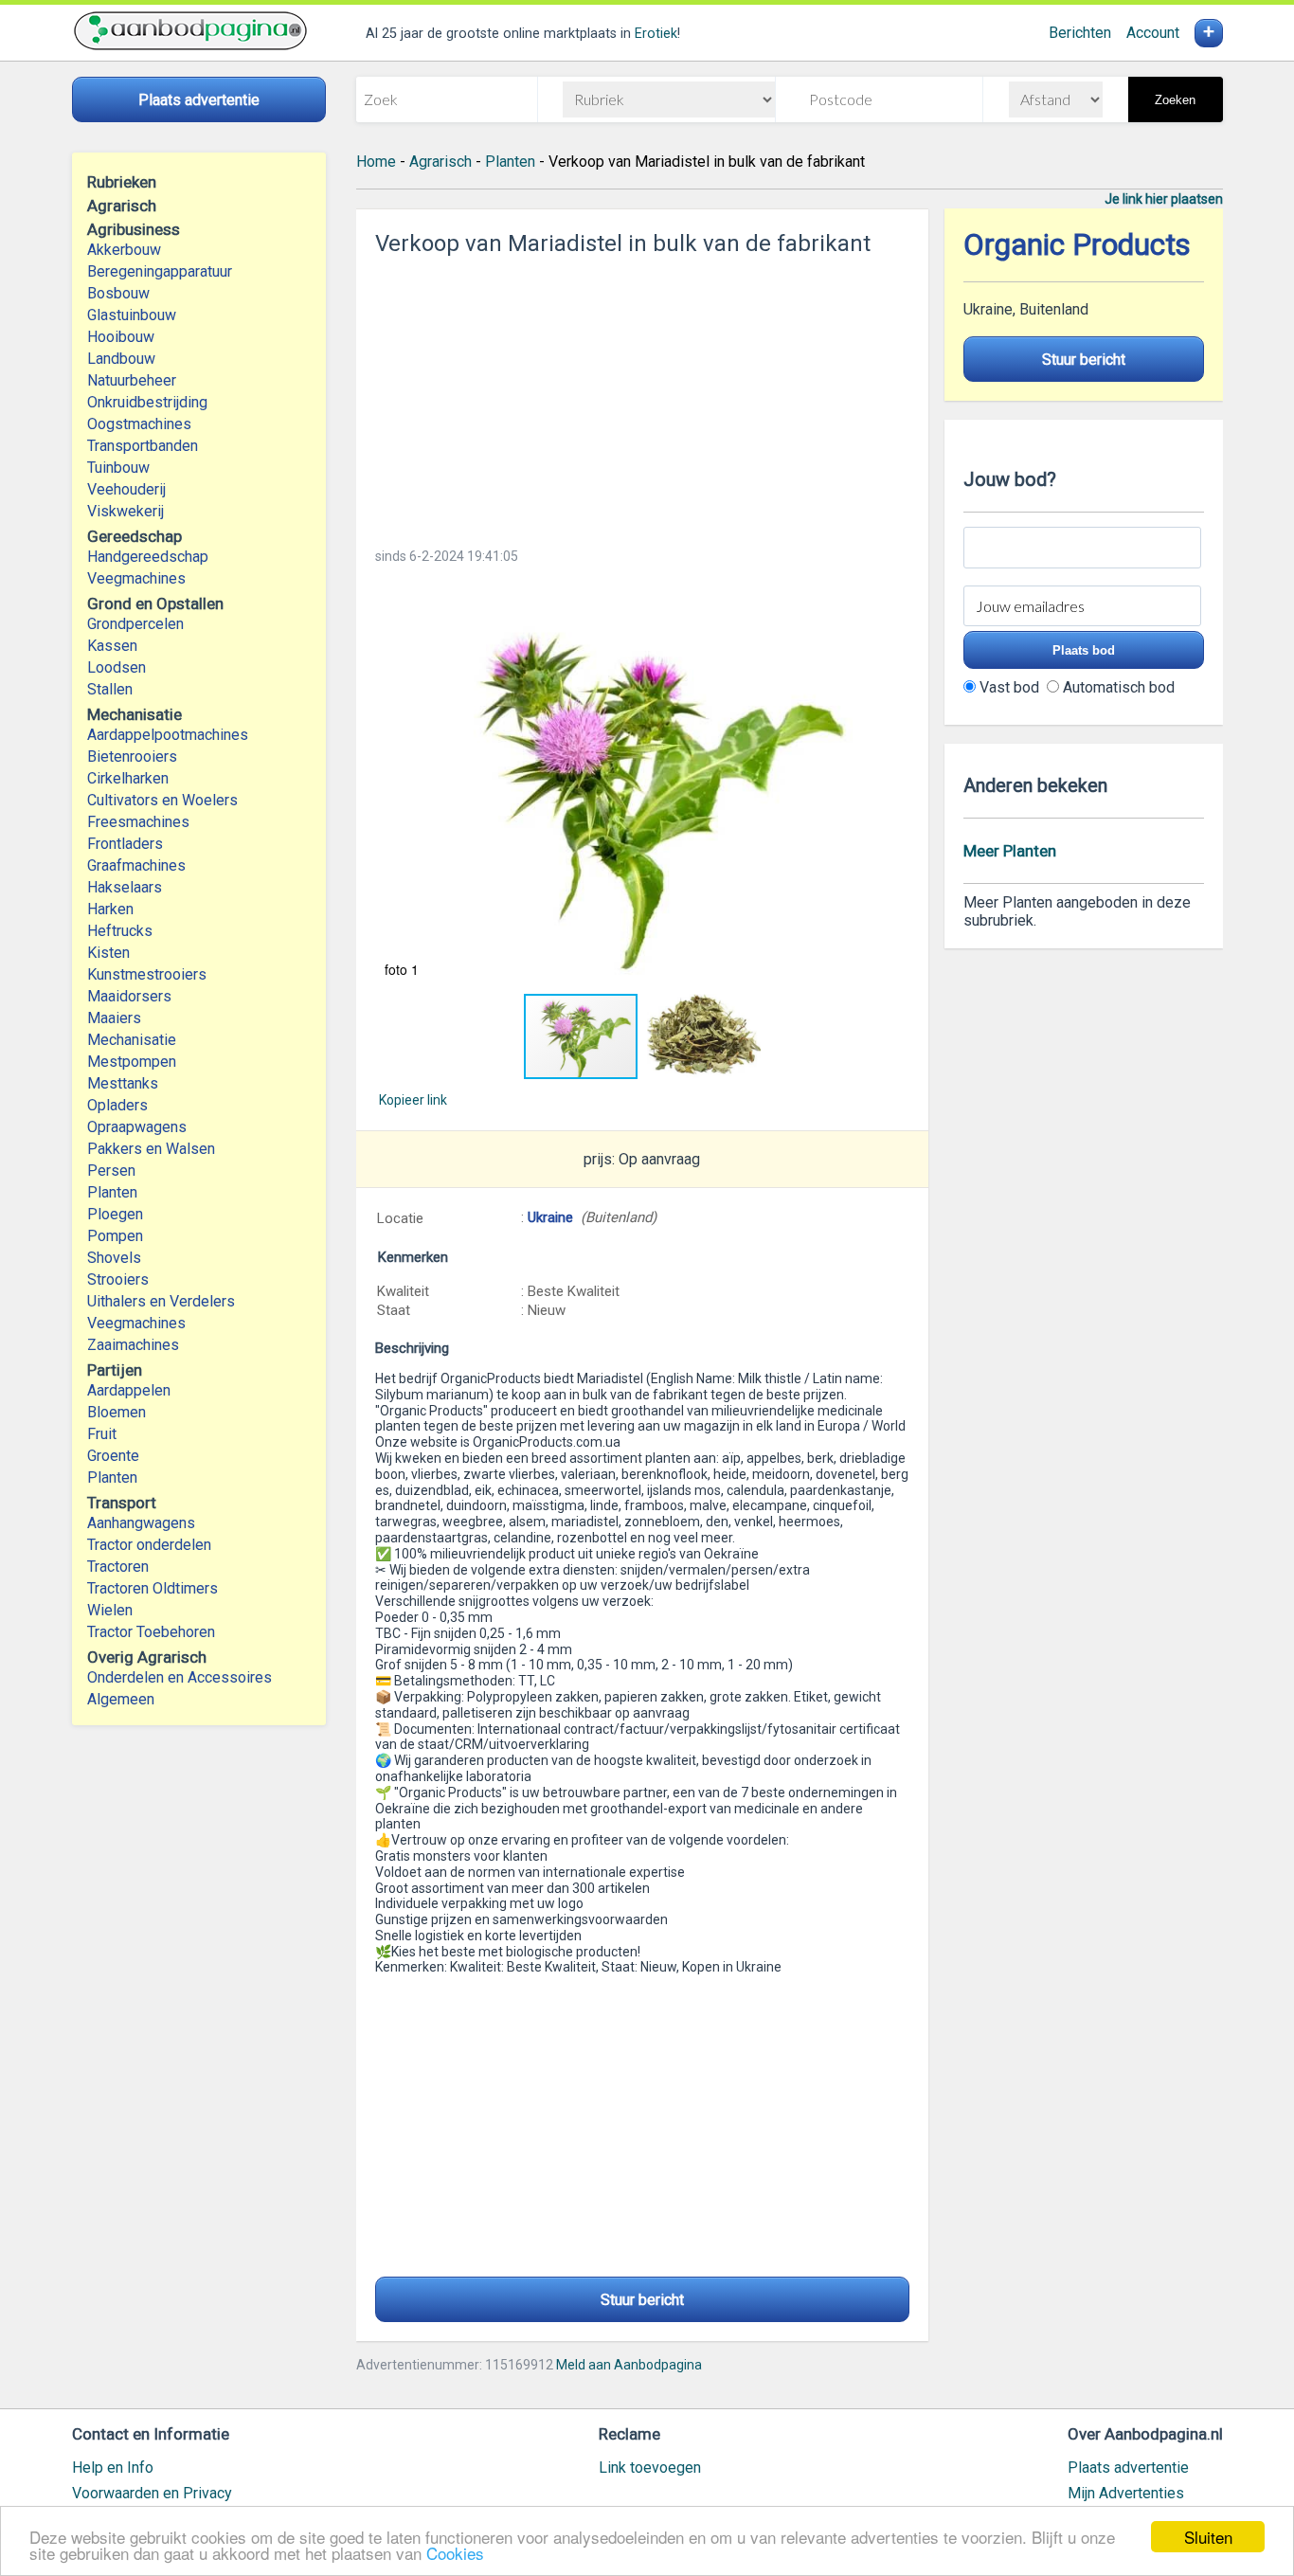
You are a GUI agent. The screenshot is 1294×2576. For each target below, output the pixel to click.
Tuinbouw (118, 468)
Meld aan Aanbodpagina (629, 2365)
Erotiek (656, 34)
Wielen (110, 1610)
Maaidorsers (129, 996)
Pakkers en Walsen (151, 1149)
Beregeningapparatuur (160, 271)
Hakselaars (125, 887)
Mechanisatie (132, 1040)
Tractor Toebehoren (151, 1632)
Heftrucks (120, 931)
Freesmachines (138, 822)
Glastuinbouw (132, 315)
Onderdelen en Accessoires (180, 1677)
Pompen (115, 1236)
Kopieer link (413, 1100)
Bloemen (117, 1412)
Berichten (1080, 33)
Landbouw (121, 359)
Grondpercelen (135, 624)
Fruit (102, 1434)
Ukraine (550, 1217)
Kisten (108, 953)
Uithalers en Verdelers (161, 1301)
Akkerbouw (124, 250)
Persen (111, 1171)
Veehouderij (126, 489)
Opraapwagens (137, 1127)
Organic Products (1077, 245)
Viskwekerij (126, 511)
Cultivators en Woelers (162, 800)
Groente (113, 1456)
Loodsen (117, 667)
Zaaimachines (133, 1345)
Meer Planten (1010, 851)
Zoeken (1175, 100)
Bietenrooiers (132, 757)
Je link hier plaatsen (1164, 199)
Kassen (112, 646)
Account (1153, 33)
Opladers (117, 1105)
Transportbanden (143, 446)
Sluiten (1208, 2537)
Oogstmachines (139, 424)
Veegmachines (136, 578)
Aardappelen (129, 1390)
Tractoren (118, 1567)
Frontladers (125, 844)
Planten (112, 1192)
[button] (642, 784)
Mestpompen (132, 1062)
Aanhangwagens (141, 1523)
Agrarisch (440, 162)
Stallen (110, 689)
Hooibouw (121, 337)
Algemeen (121, 1699)
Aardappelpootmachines (168, 735)
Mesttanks (123, 1083)
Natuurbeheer (132, 380)
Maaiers (114, 1018)
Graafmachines (136, 865)
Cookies (455, 2553)
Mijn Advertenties (1126, 2493)
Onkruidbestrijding (147, 402)
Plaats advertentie (1128, 2468)
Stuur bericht (642, 2300)
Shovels (114, 1258)
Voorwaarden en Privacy (152, 2493)
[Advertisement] (642, 396)
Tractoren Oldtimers (154, 1588)
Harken (110, 909)
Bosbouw (118, 293)
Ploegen (115, 1214)
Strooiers (118, 1279)
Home (376, 162)
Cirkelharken (128, 778)
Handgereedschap (148, 557)
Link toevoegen (650, 2468)
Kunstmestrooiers (147, 974)
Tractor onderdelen (149, 1545)
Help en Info (113, 2468)
